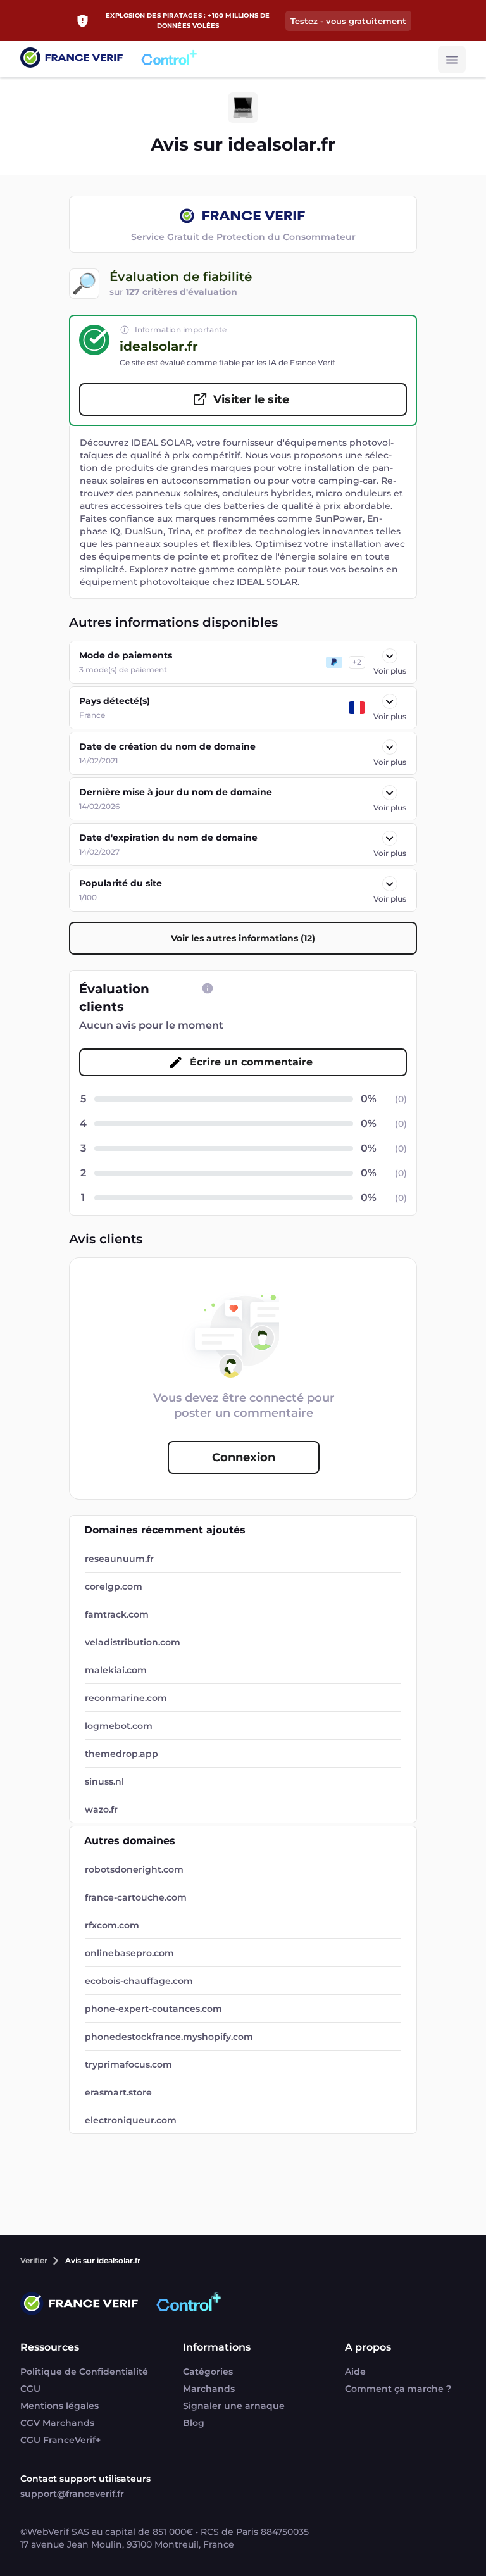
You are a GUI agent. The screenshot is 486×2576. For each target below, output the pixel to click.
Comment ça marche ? (398, 2389)
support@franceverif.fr (72, 2494)
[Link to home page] (72, 59)
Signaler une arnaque (234, 2406)
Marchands (209, 2389)
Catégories (208, 2372)
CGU (30, 2389)
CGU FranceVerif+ (60, 2440)
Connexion (244, 1457)
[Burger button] (452, 60)
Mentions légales (59, 2406)
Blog (194, 2423)
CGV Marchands (57, 2423)
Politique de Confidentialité (84, 2372)
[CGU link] (208, 988)
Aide (355, 2372)
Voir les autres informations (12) (243, 938)
